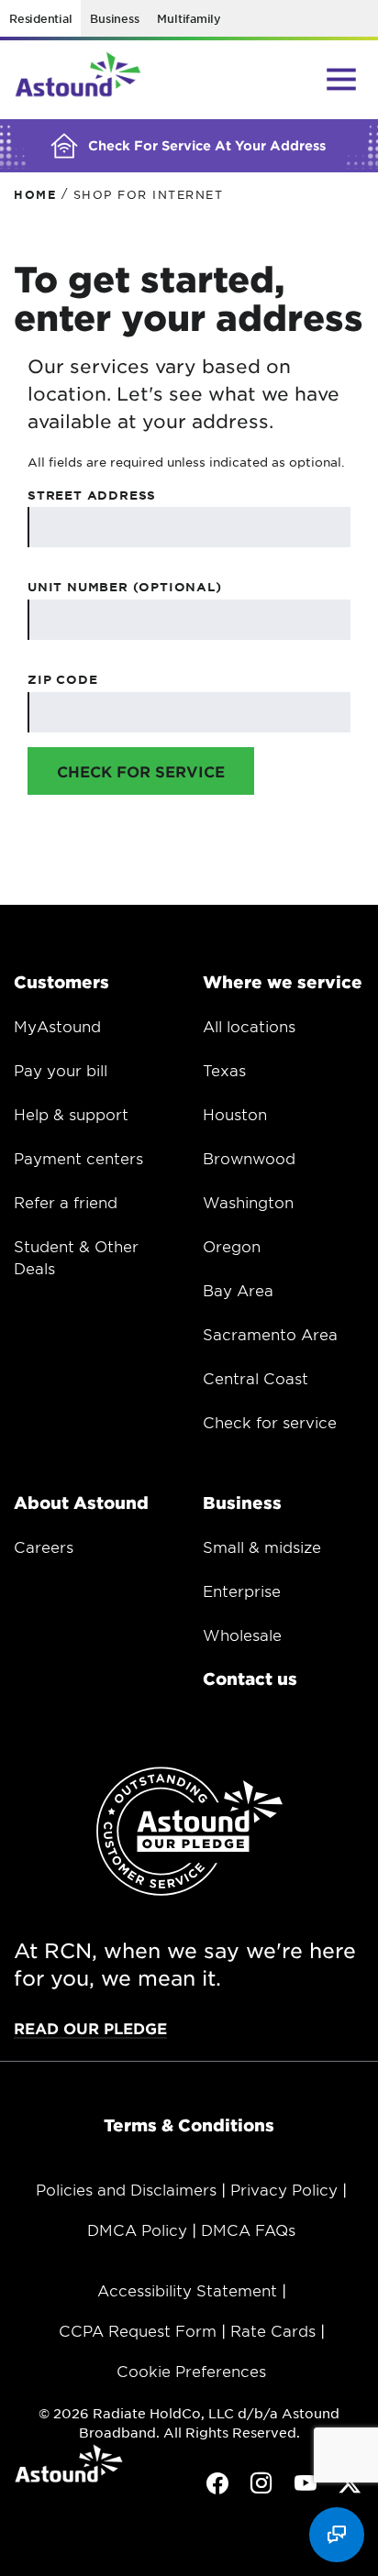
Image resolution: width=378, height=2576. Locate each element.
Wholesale (242, 1635)
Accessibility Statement (187, 2290)
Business (114, 18)
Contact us (250, 1679)
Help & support (71, 1114)
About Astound (81, 1503)
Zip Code (62, 679)
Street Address (92, 495)
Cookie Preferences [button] (191, 2371)
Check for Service (141, 771)
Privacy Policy (284, 2189)
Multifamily (189, 18)
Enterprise (242, 1591)
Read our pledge (90, 2028)
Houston (235, 1114)
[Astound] (78, 80)
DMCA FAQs (248, 2229)
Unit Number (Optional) (125, 587)
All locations (249, 1026)
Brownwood (249, 1158)
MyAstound (57, 1026)
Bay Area (238, 1290)
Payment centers (78, 1158)
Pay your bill (61, 1070)
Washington (248, 1202)
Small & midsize (262, 1547)
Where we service (283, 982)
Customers (61, 982)
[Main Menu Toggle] (341, 79)
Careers (44, 1547)
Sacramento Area (270, 1334)
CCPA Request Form (138, 2330)
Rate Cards (273, 2330)
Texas (224, 1070)
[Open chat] (337, 2535)
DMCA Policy (137, 2229)
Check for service (270, 1422)
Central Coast (256, 1378)
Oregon (232, 1246)
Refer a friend (66, 1202)
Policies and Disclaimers (126, 2189)
